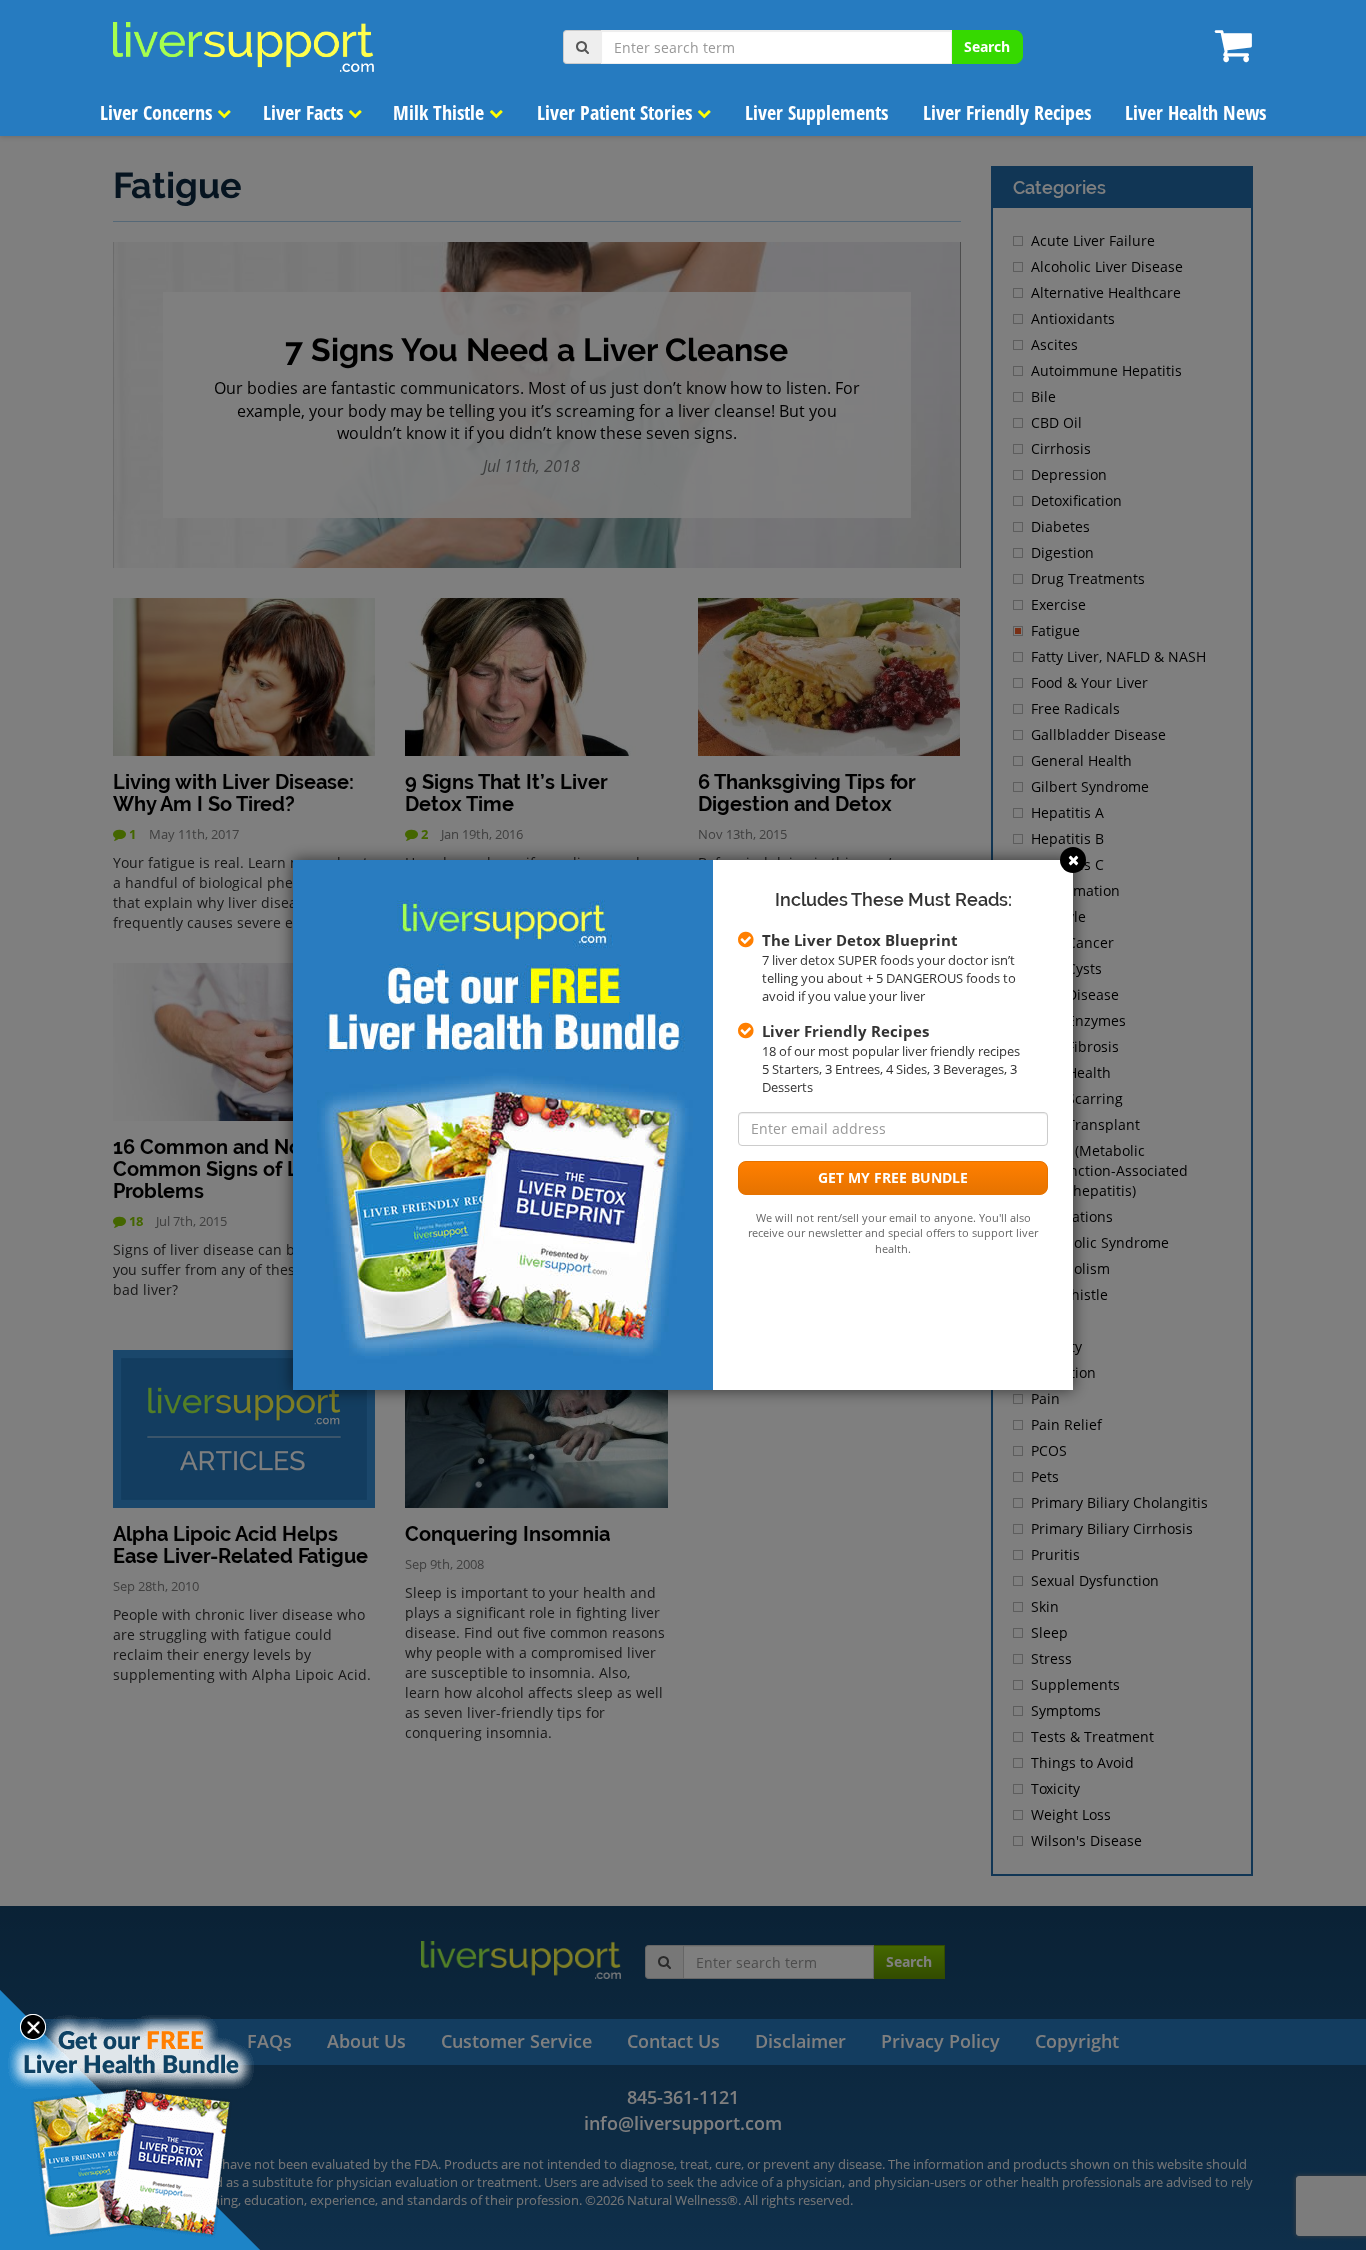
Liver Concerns (158, 112)
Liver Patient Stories (617, 112)
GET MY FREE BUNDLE (893, 1177)
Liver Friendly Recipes (1007, 112)
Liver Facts (305, 112)
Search (987, 46)
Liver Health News (1195, 112)
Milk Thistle (441, 112)
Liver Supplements (816, 112)
